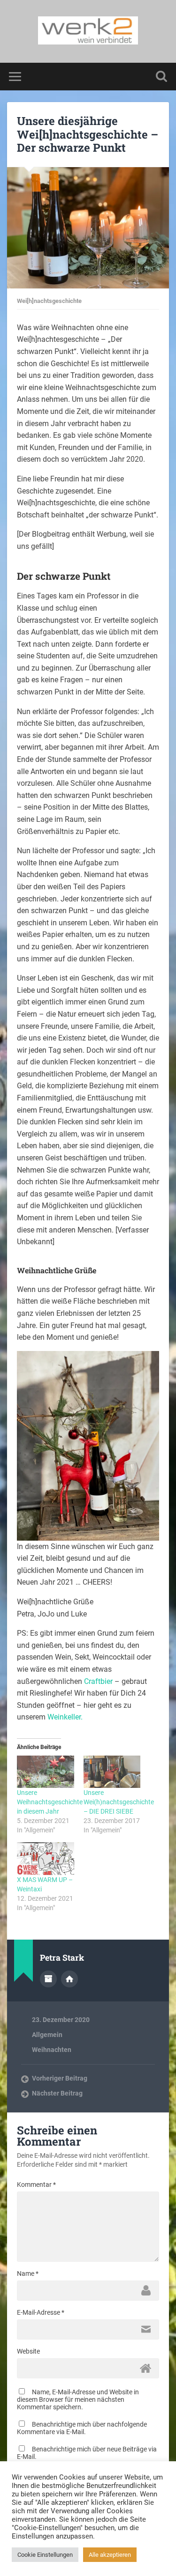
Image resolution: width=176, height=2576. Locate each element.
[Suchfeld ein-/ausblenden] (161, 77)
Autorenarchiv (48, 1979)
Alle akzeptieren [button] (110, 2555)
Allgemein (47, 2035)
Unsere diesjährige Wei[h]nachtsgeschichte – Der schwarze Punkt (88, 134)
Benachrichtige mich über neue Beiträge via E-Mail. (87, 2453)
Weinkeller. (65, 1717)
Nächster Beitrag (57, 2093)
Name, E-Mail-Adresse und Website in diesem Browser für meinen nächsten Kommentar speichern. (78, 2399)
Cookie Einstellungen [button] (45, 2555)
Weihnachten (52, 2050)
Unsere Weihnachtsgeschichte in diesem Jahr (50, 1802)
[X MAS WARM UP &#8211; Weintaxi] (46, 1859)
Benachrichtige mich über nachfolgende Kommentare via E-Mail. (82, 2428)
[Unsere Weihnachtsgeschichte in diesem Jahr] (46, 1772)
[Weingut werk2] (88, 31)
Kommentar (36, 2185)
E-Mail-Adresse (41, 2312)
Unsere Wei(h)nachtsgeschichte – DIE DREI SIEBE (119, 1802)
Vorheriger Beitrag (60, 2078)
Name (28, 2273)
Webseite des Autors (69, 1979)
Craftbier (98, 1681)
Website (28, 2351)
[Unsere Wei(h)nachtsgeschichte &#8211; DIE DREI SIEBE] (112, 1772)
